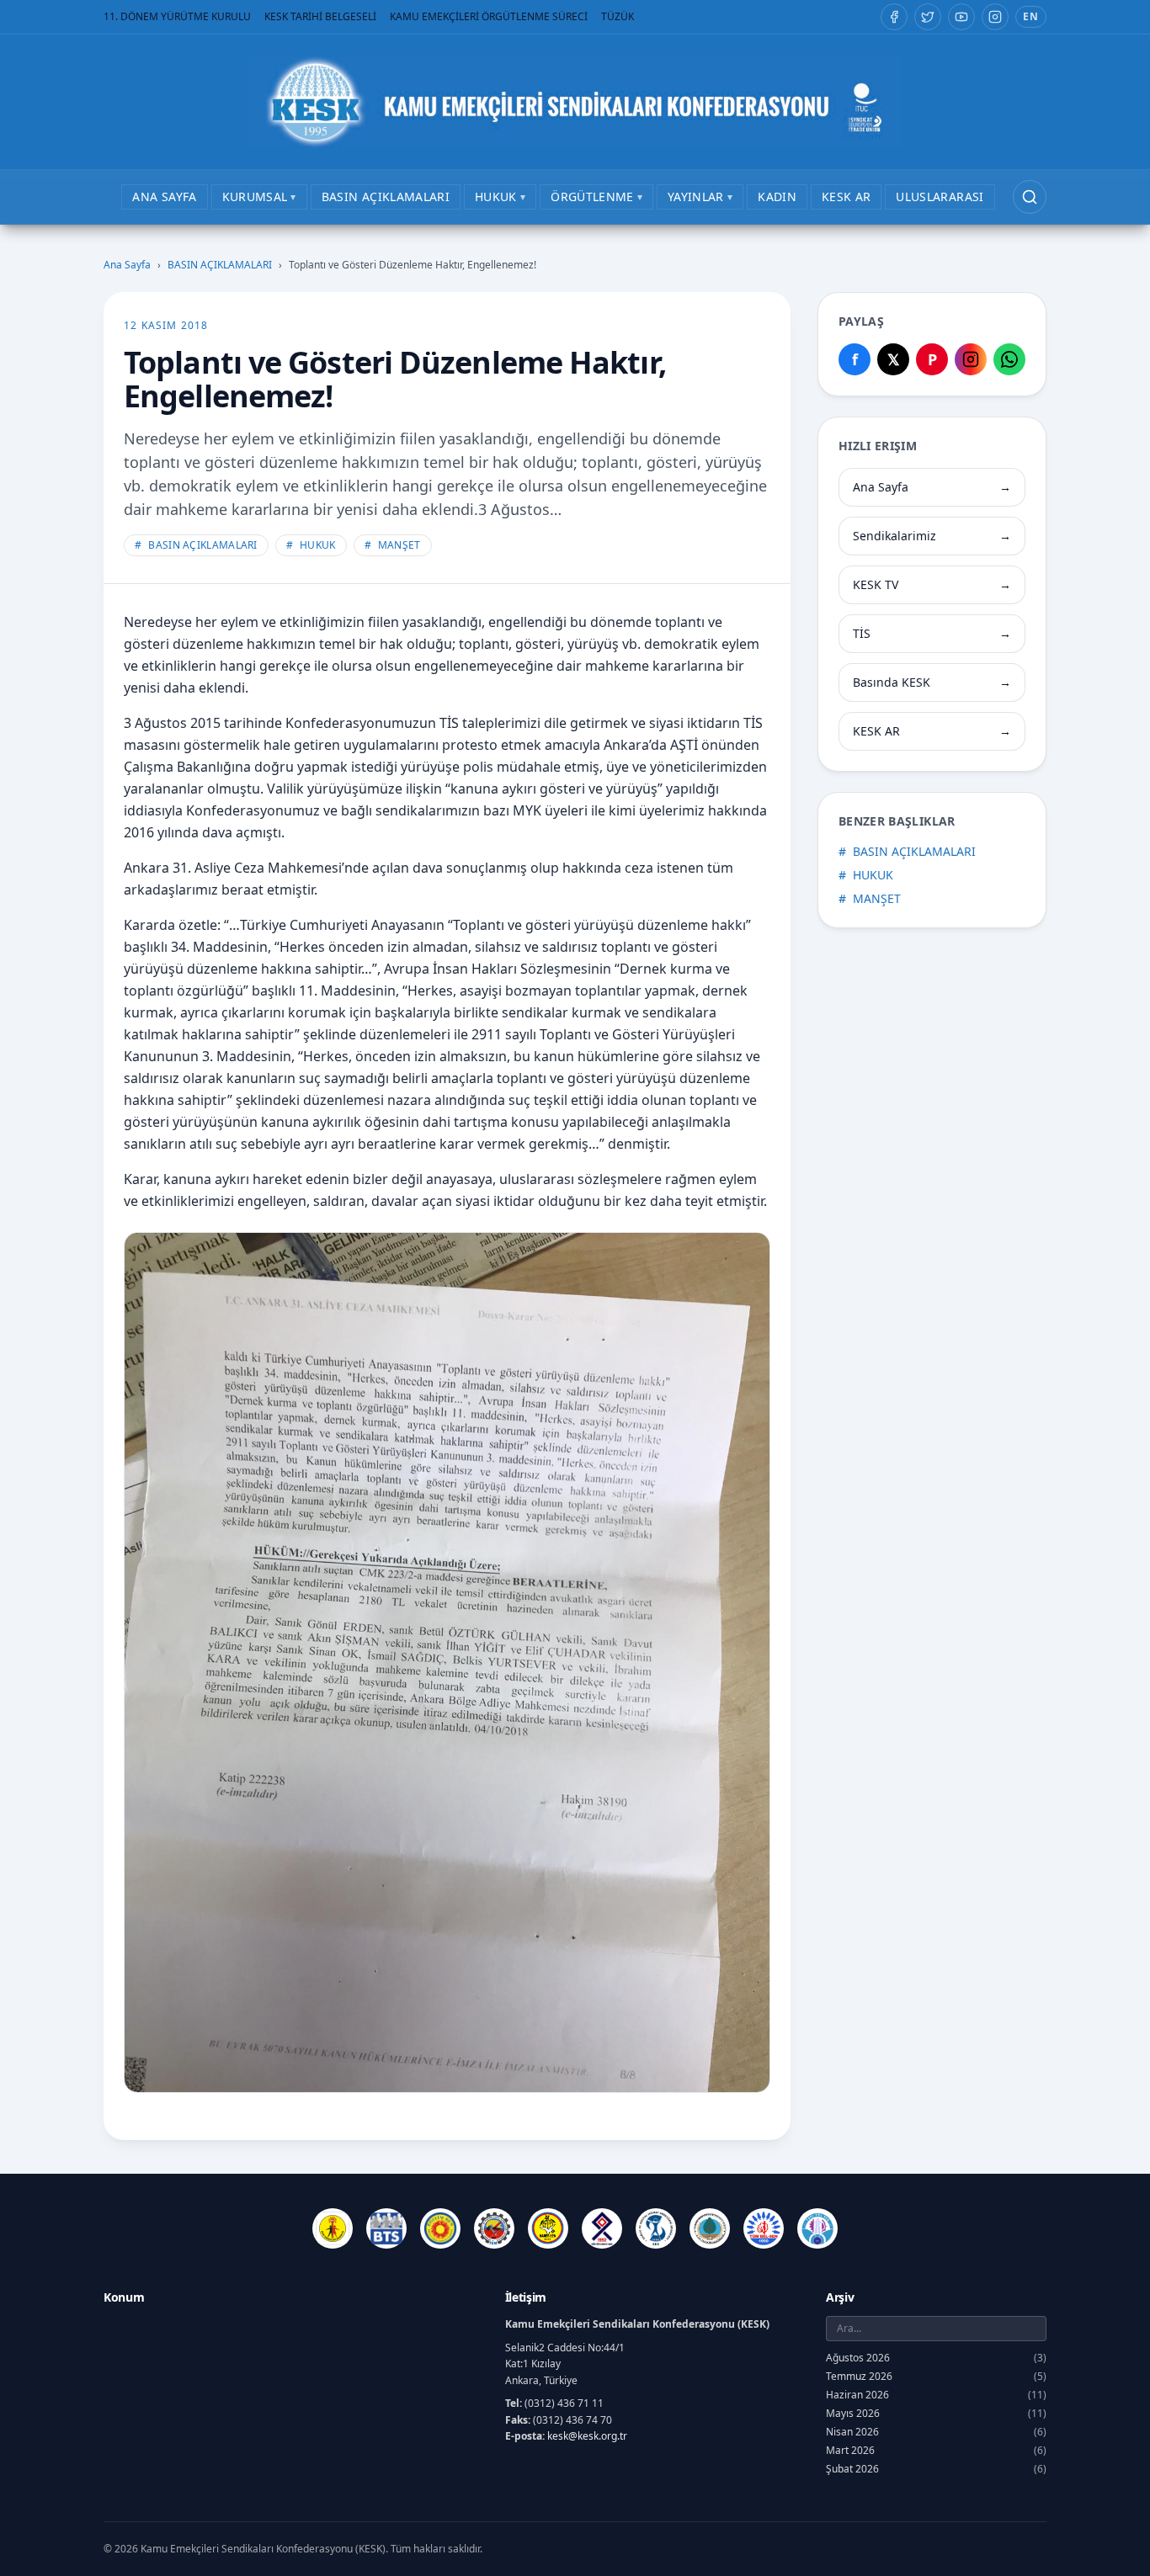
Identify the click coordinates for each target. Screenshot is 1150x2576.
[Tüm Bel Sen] (764, 2228)
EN (1031, 16)
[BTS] (386, 2228)
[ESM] (494, 2228)
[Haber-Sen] (548, 2228)
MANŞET (393, 545)
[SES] (656, 2228)
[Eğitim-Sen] (440, 2228)
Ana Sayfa (127, 265)
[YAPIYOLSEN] (817, 2228)
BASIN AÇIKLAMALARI (220, 265)
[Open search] (1030, 197)
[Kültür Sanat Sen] (602, 2228)
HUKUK (311, 545)
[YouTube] (961, 17)
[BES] (333, 2228)
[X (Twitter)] (928, 17)
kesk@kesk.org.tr (587, 2436)
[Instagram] (995, 17)
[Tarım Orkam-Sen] (710, 2228)
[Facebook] (894, 17)
